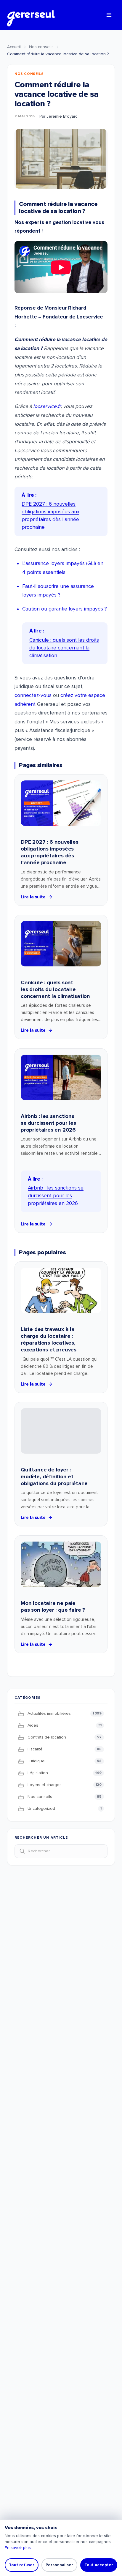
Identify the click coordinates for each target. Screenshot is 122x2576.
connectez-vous (33, 695)
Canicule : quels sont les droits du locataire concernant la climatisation (55, 989)
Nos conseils (41, 47)
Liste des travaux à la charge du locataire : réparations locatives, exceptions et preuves (49, 1339)
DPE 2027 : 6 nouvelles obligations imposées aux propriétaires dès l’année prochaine (50, 852)
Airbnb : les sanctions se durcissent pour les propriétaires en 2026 (48, 1123)
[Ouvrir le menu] (109, 15)
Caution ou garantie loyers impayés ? (65, 609)
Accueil (14, 47)
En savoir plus (18, 2548)
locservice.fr (47, 406)
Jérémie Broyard (62, 116)
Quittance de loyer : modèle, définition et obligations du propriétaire (54, 1476)
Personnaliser (59, 2565)
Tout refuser (22, 2565)
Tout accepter (99, 2565)
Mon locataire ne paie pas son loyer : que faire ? (53, 1606)
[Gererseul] (31, 15)
